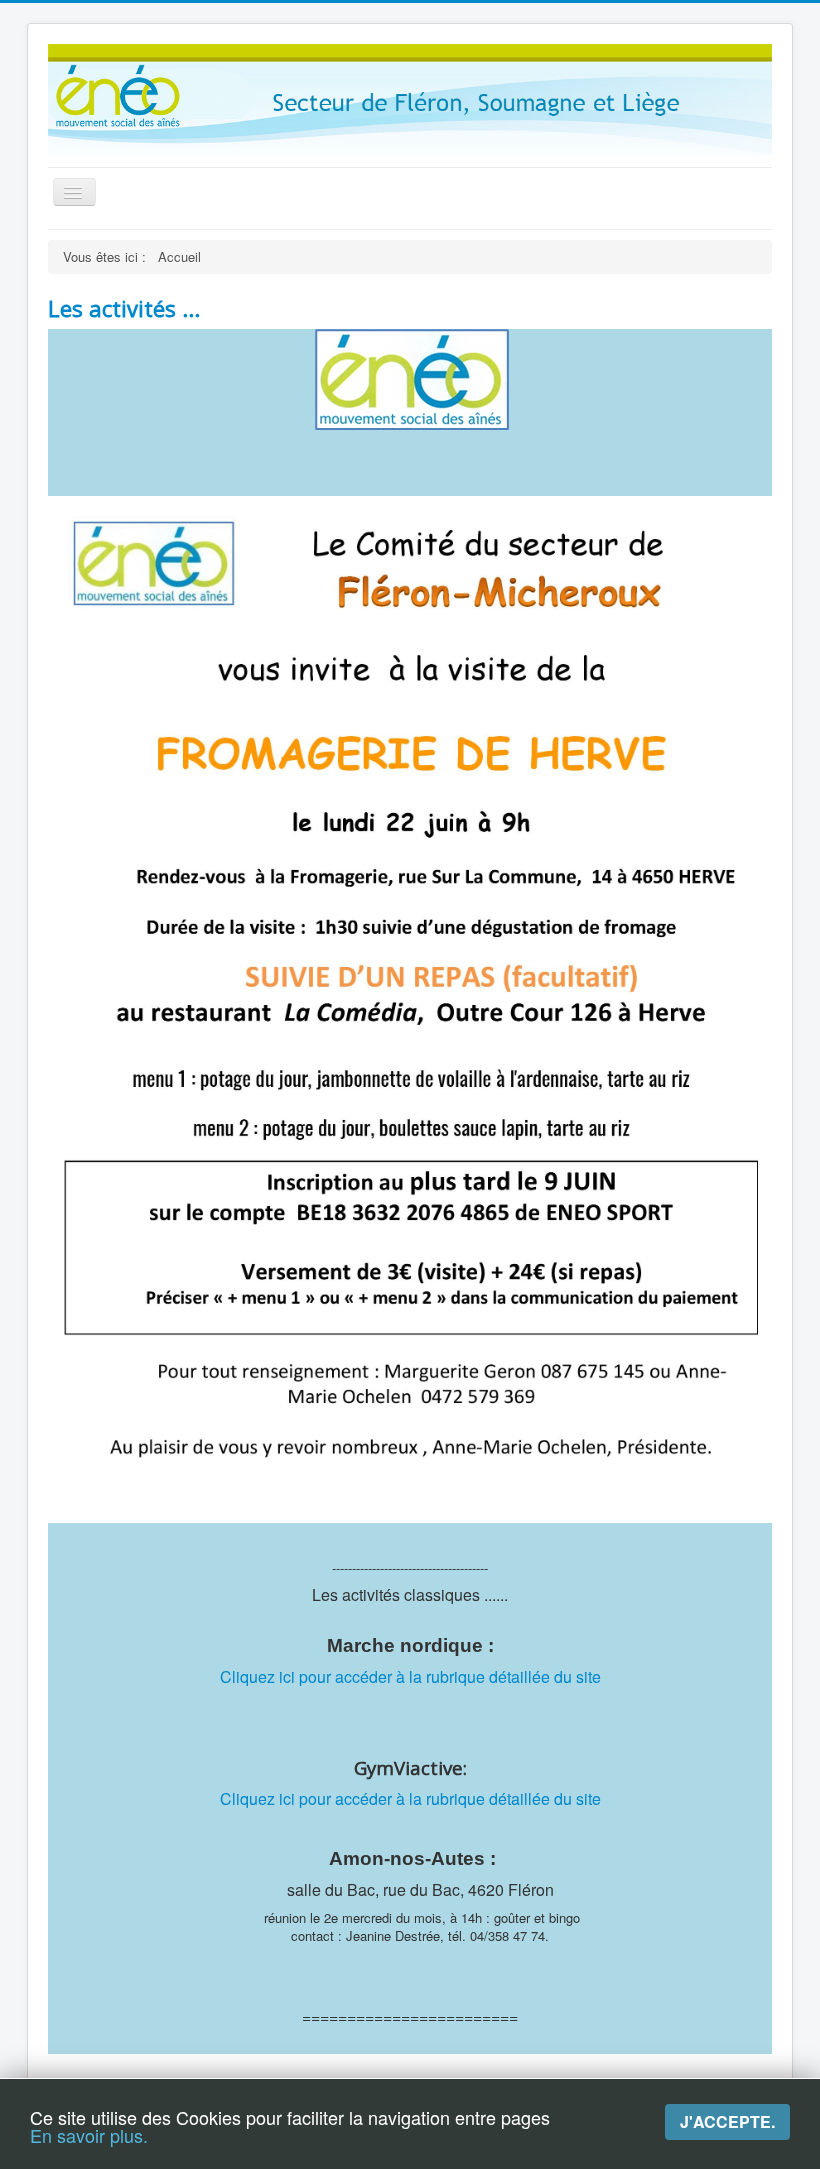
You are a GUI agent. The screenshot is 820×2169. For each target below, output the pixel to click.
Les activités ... (124, 308)
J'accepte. (727, 2121)
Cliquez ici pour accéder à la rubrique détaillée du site (410, 1676)
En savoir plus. (89, 2135)
